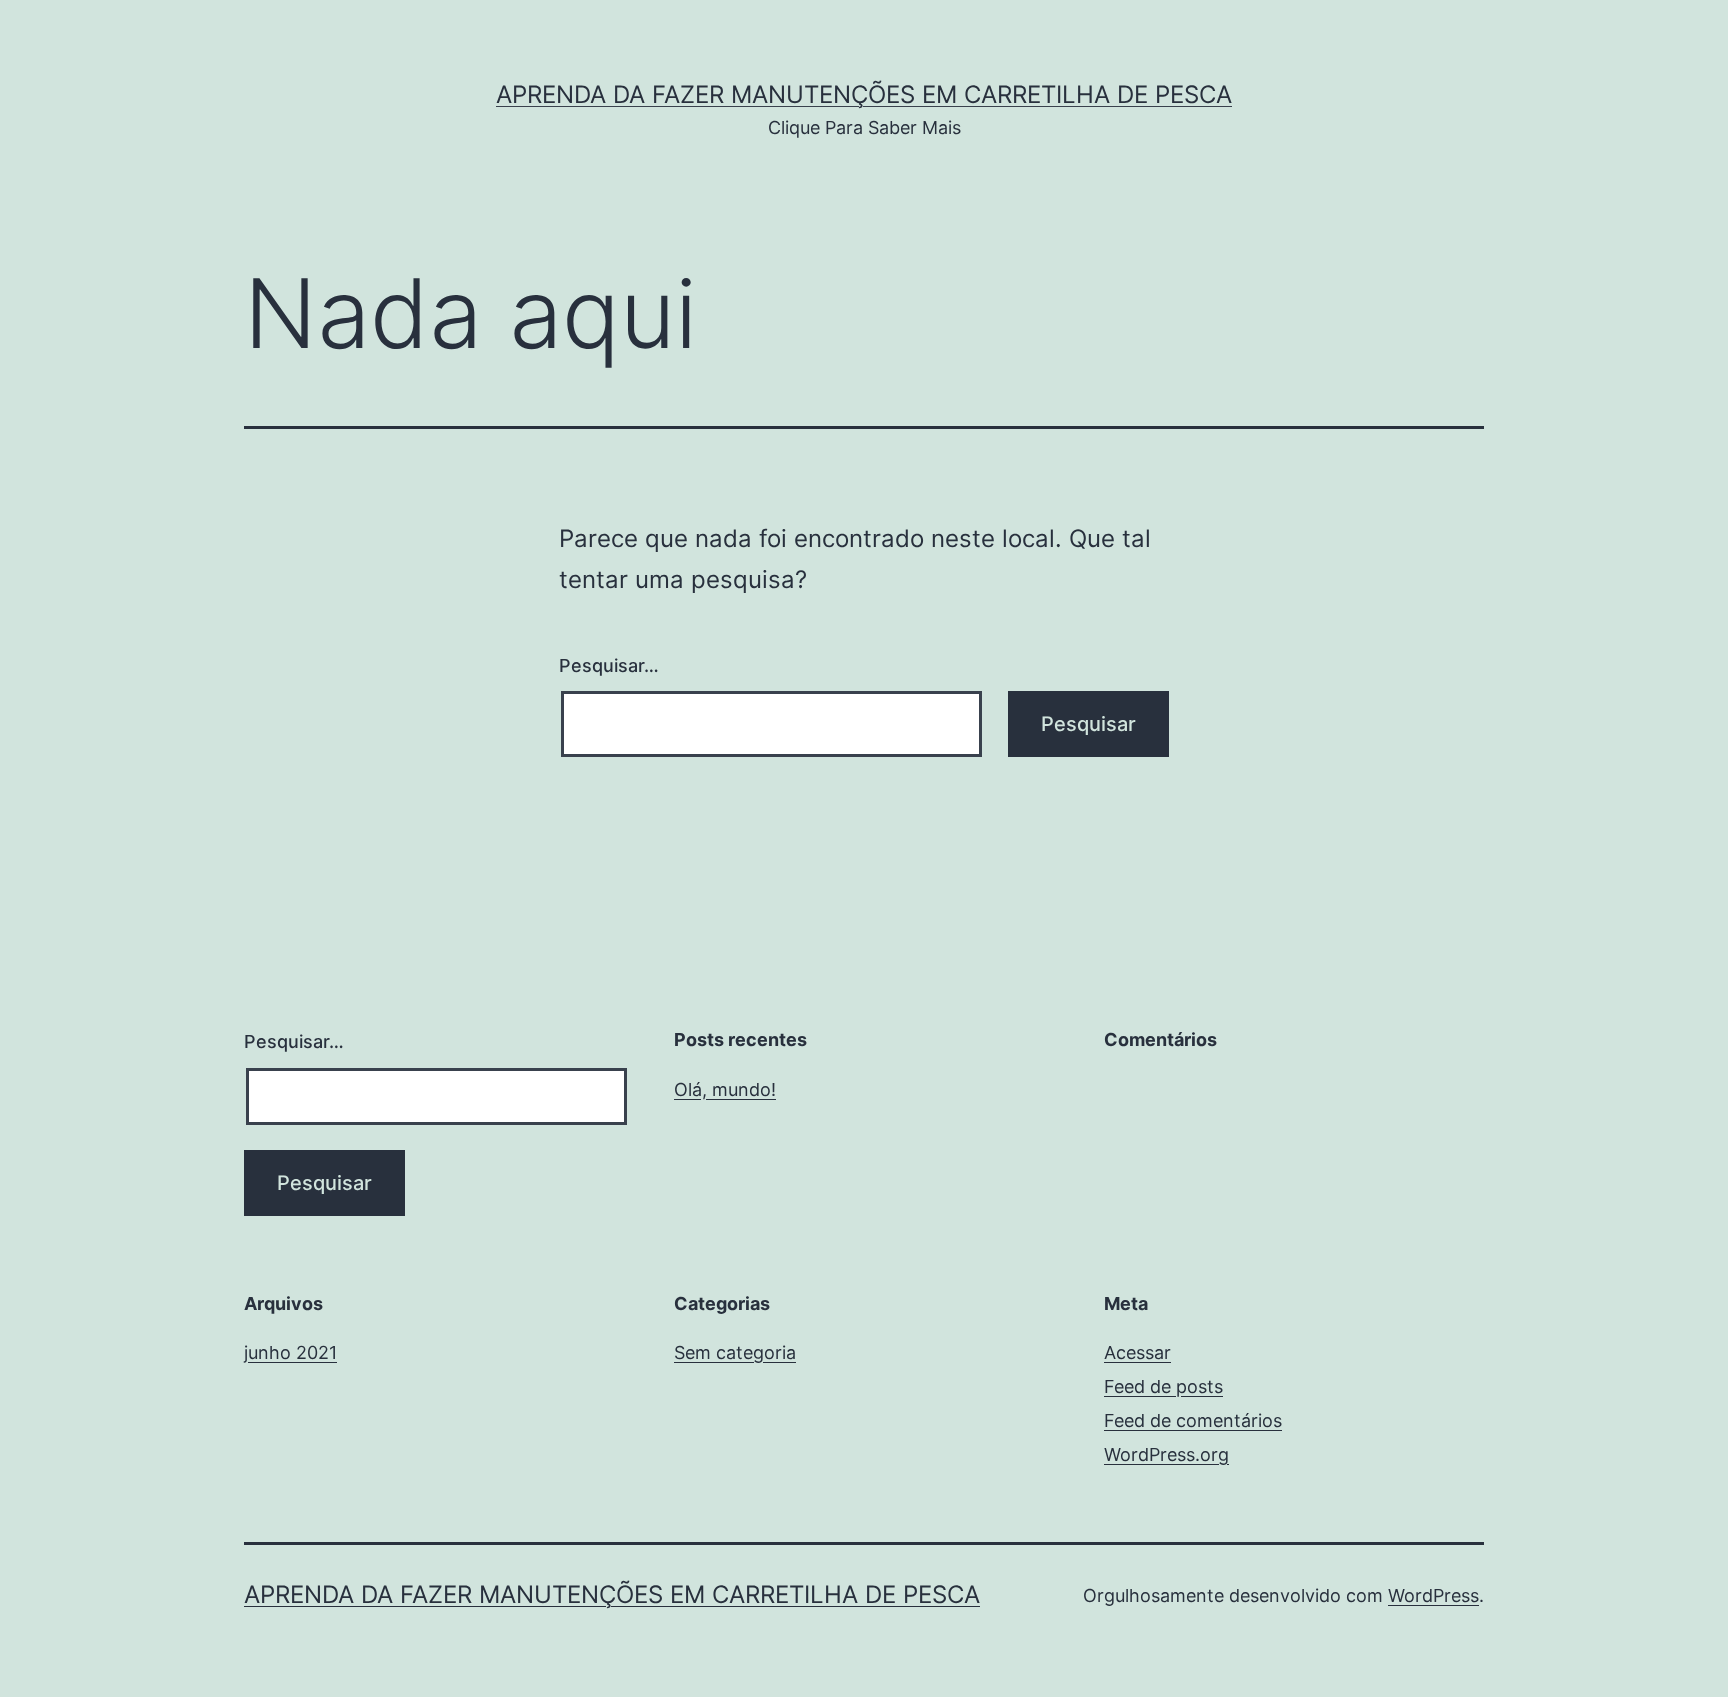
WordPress (1433, 1595)
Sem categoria (735, 1352)
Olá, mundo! (725, 1089)
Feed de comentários (1193, 1420)
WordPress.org (1166, 1454)
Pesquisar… (609, 665)
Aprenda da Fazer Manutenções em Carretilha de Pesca (864, 94)
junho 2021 (290, 1352)
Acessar (1137, 1352)
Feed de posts (1163, 1386)
